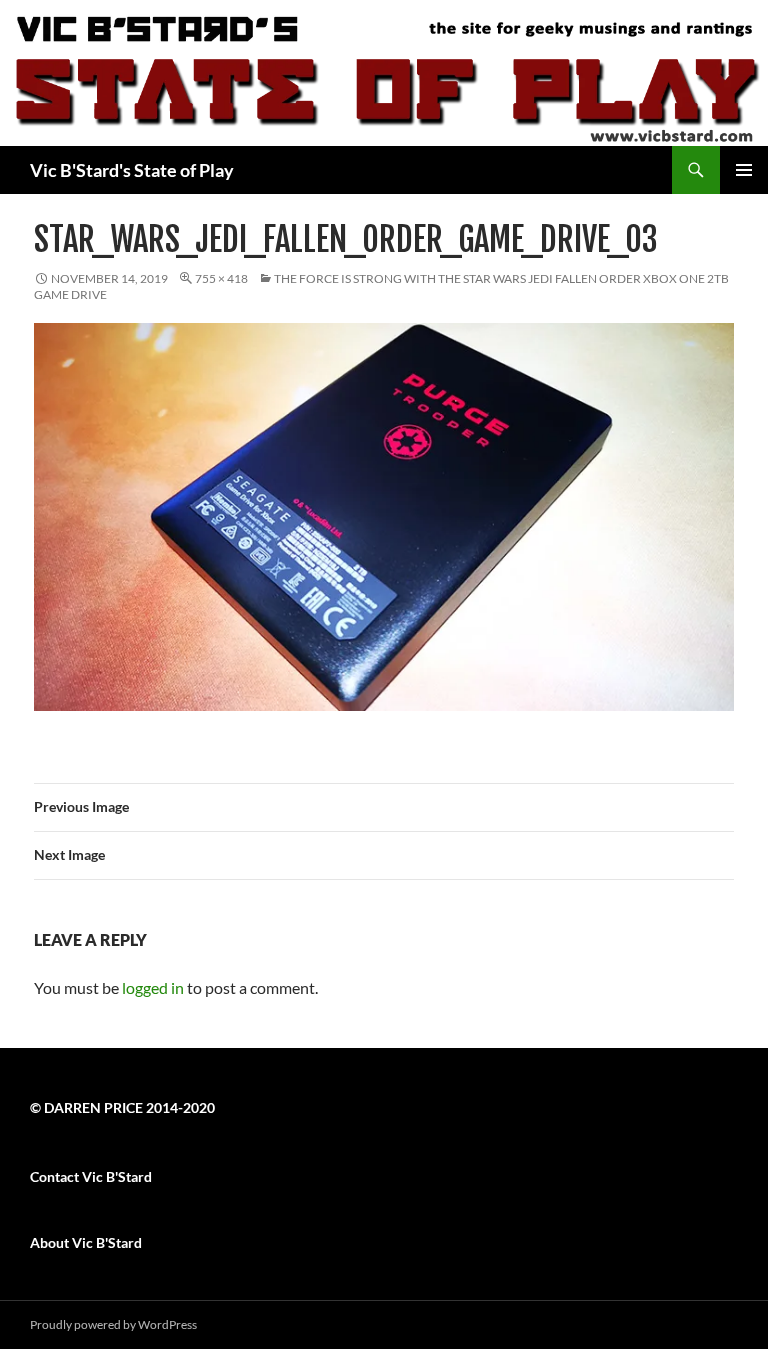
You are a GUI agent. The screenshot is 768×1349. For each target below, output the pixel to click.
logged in (153, 987)
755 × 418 (221, 278)
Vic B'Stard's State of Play (132, 170)
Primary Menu (744, 170)
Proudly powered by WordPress (113, 1324)
